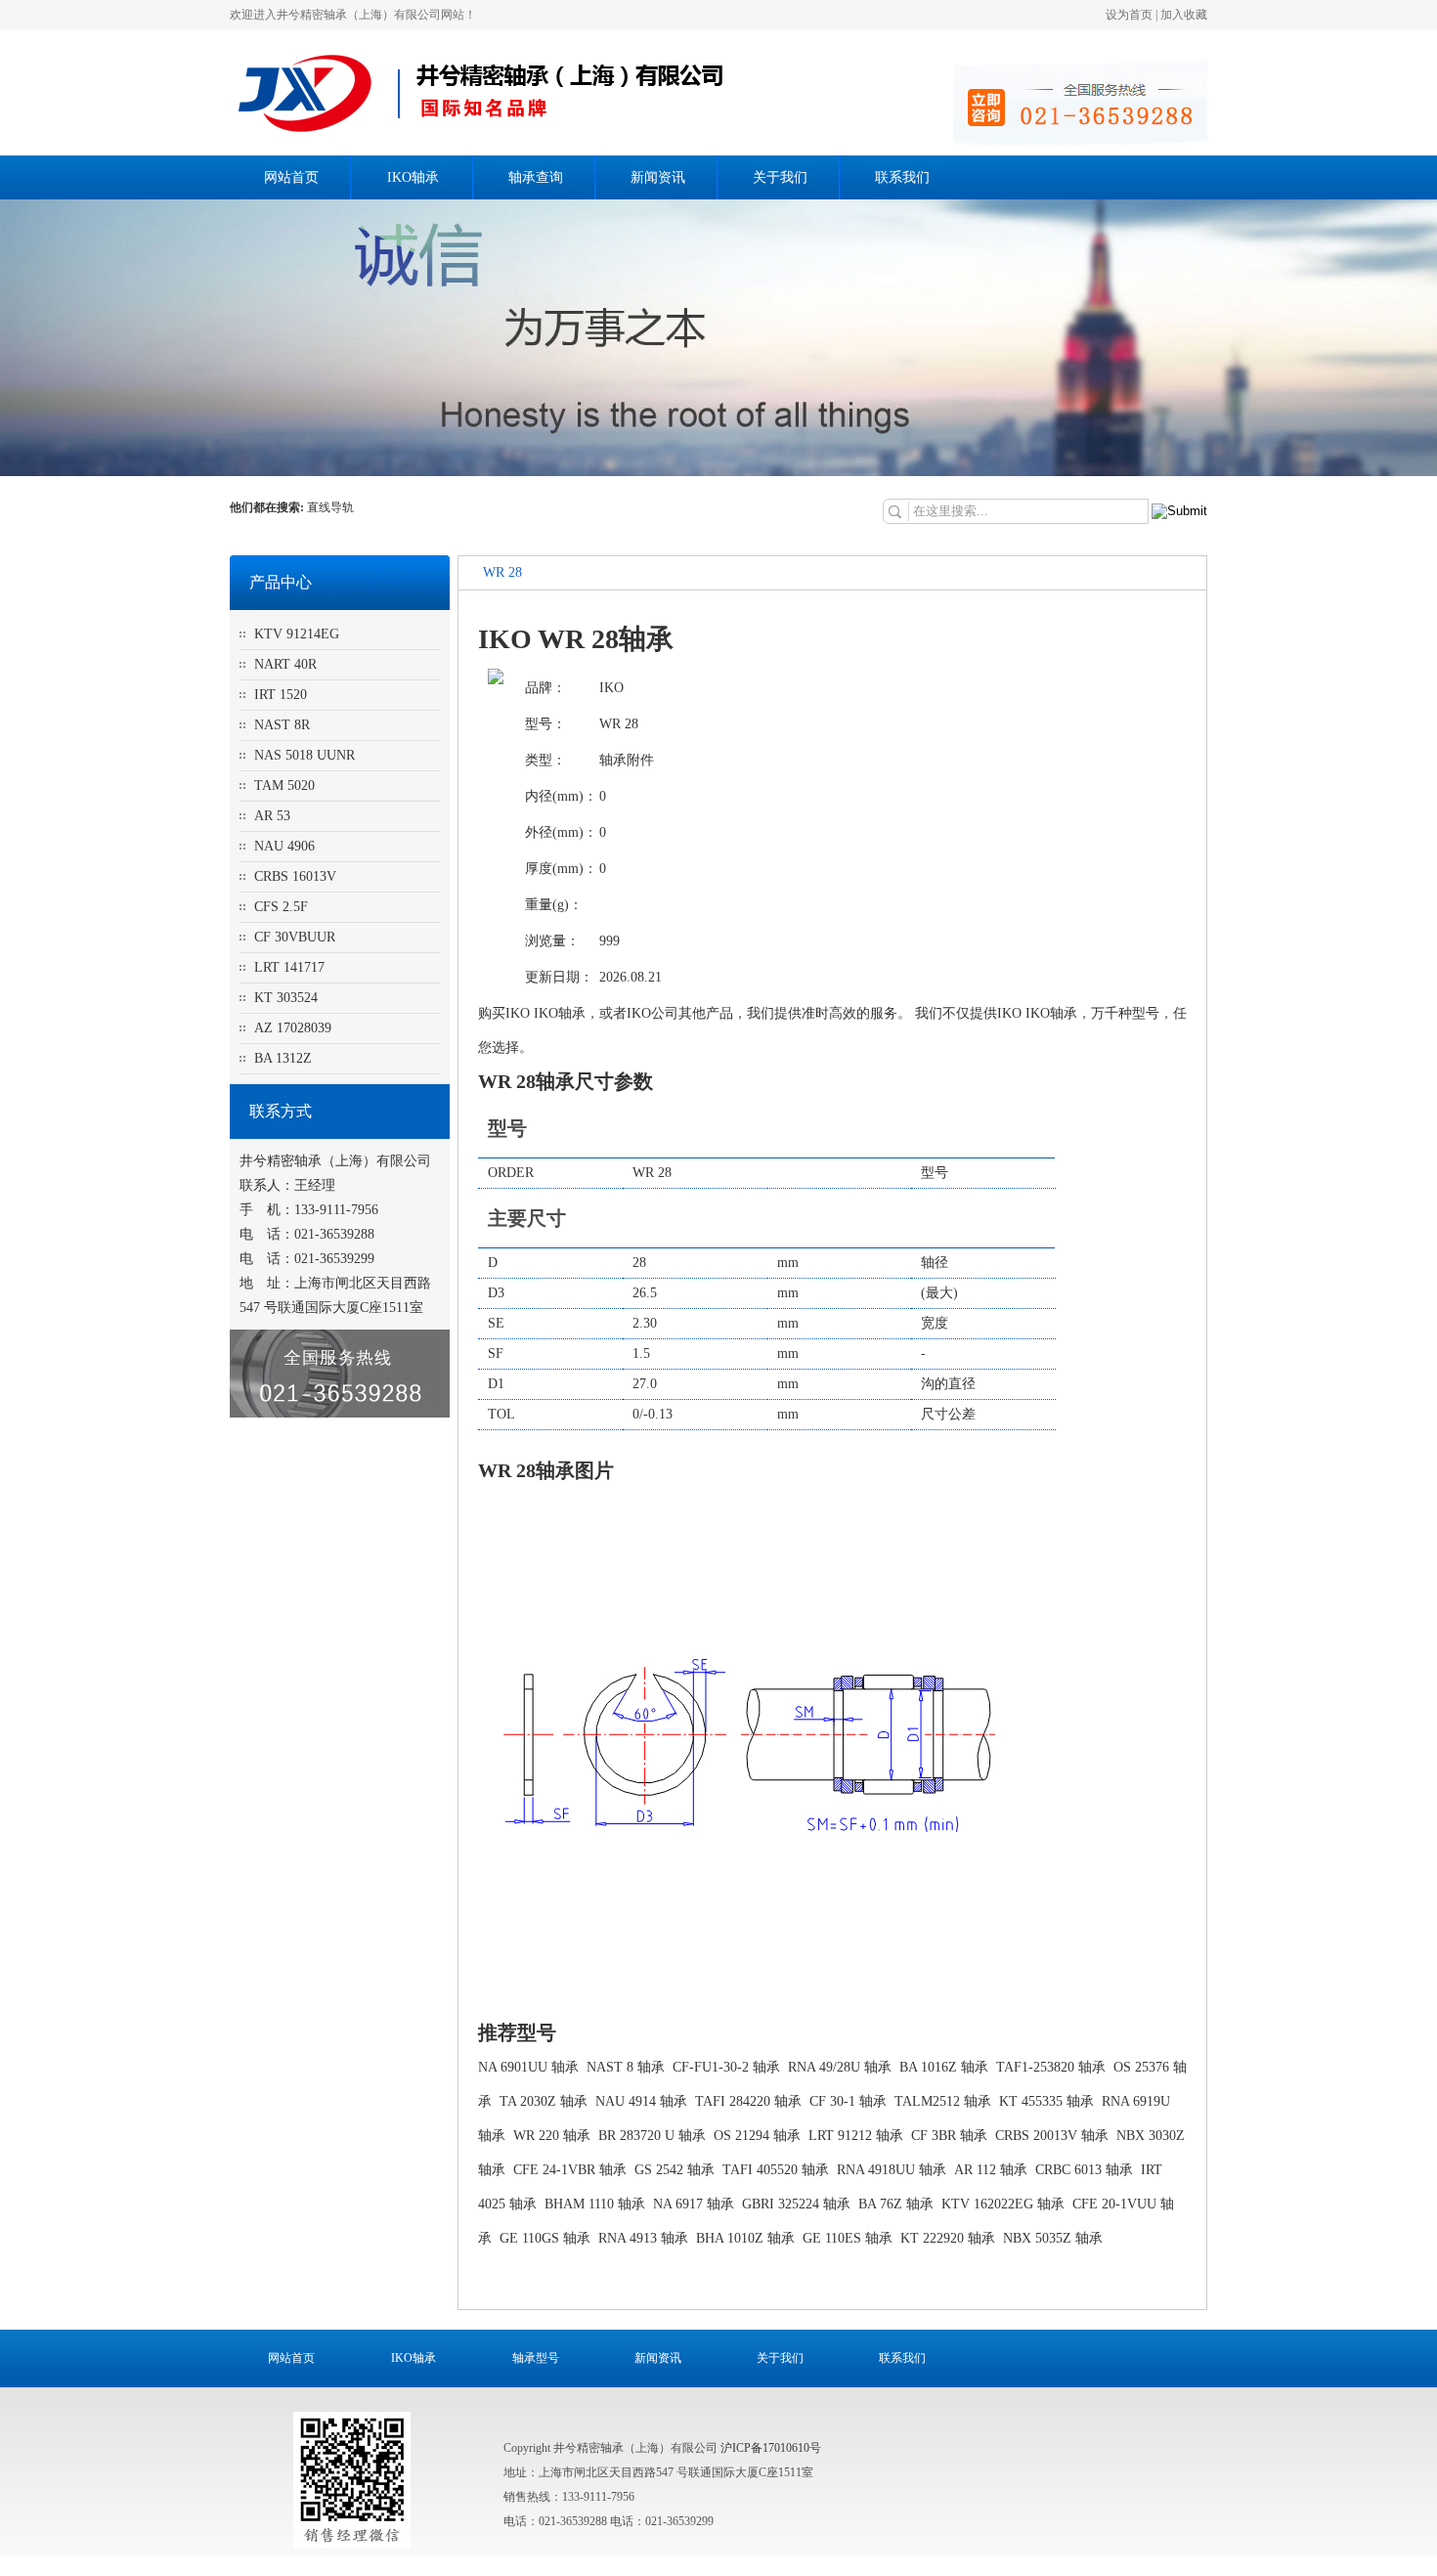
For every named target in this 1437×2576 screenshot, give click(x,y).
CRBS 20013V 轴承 (1052, 2136)
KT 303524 (286, 998)
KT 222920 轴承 (948, 2238)
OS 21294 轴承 (757, 2136)
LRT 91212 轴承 (856, 2136)
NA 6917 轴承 (694, 2204)
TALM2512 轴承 (943, 2101)
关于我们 (780, 177)
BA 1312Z (283, 1058)
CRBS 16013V (295, 876)
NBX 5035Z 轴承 (1053, 2238)
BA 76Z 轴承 (896, 2204)
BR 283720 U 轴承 (652, 2136)
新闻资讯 (658, 177)
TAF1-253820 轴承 (1051, 2067)
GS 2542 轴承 (675, 2170)
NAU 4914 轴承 (641, 2101)
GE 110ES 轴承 (848, 2238)
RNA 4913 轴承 (643, 2238)
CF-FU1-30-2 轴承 (726, 2067)
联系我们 (902, 177)
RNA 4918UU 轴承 (892, 2170)
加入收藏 (1184, 15)
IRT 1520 (281, 695)
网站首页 (291, 177)
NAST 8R (282, 725)
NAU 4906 (284, 846)
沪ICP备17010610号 (771, 2448)
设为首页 (1129, 15)
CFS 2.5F (281, 907)
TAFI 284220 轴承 (748, 2101)
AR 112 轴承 (991, 2170)
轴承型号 (536, 2358)
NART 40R (285, 664)
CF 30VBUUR (295, 937)
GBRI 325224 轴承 (796, 2204)
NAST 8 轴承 (626, 2067)
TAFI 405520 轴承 (776, 2170)
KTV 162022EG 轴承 (1003, 2204)
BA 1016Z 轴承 (944, 2067)
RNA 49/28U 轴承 (840, 2067)
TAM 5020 (284, 786)
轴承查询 (536, 177)
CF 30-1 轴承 (848, 2101)
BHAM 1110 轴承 (595, 2204)
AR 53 (272, 816)
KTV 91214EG (297, 634)
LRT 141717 (289, 967)
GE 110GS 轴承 (545, 2238)
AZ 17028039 (293, 1028)
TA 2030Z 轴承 (544, 2101)
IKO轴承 (413, 177)
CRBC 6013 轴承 (1084, 2170)
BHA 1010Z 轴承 (745, 2238)
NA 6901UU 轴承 (528, 2067)
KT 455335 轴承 (1046, 2101)
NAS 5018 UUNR (305, 755)
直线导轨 (332, 507)
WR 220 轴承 (552, 2136)
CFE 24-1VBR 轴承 (570, 2170)
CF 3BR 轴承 (949, 2136)
